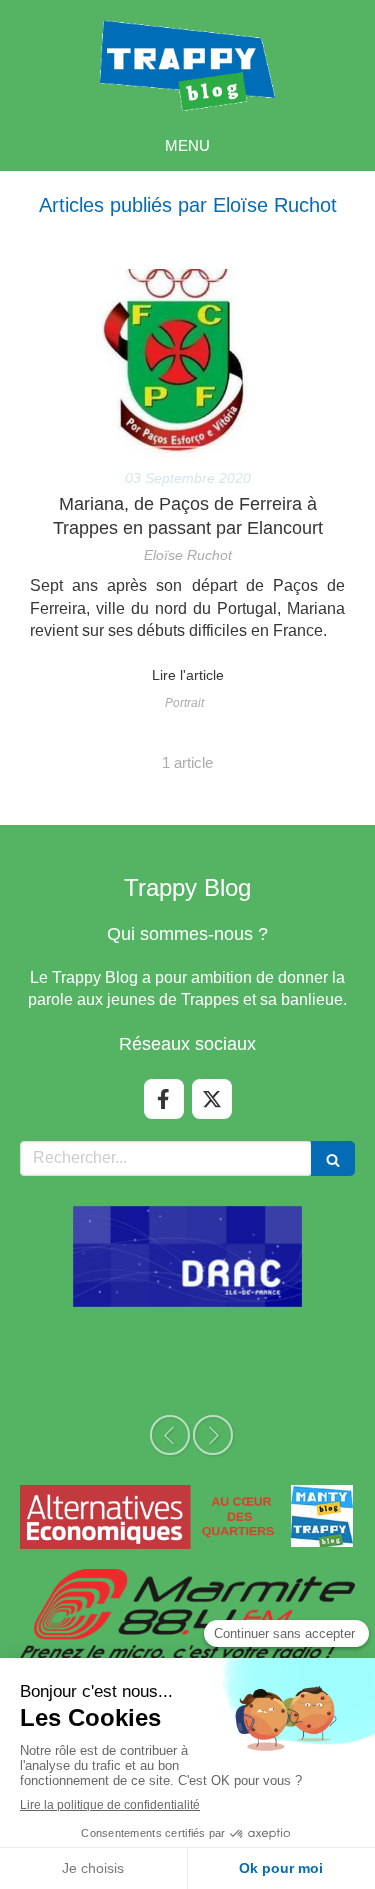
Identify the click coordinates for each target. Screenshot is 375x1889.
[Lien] (187, 1516)
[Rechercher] (333, 1158)
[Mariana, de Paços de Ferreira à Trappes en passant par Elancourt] (187, 363)
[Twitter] (212, 1099)
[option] (188, 1256)
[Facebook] (164, 1099)
